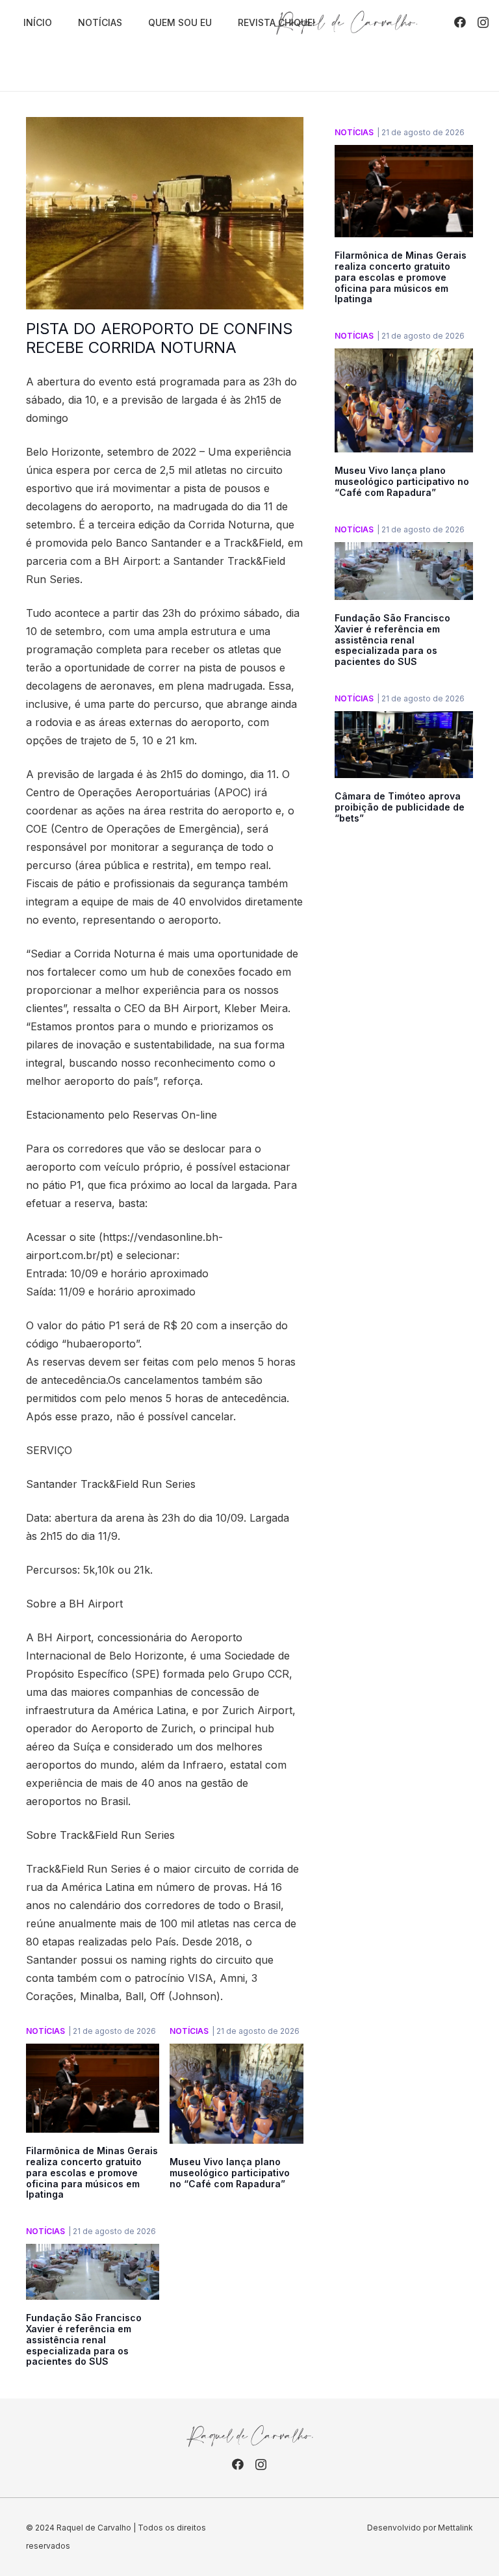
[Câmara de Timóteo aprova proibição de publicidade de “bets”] (404, 720)
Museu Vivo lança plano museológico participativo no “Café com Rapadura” (230, 2173)
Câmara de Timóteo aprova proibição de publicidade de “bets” (400, 807)
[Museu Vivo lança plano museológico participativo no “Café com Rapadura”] (236, 2053)
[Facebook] (460, 22)
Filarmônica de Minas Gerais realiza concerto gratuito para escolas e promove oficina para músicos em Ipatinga (92, 2172)
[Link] (346, 23)
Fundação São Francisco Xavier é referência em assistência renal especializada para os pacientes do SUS (84, 2339)
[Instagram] (483, 23)
